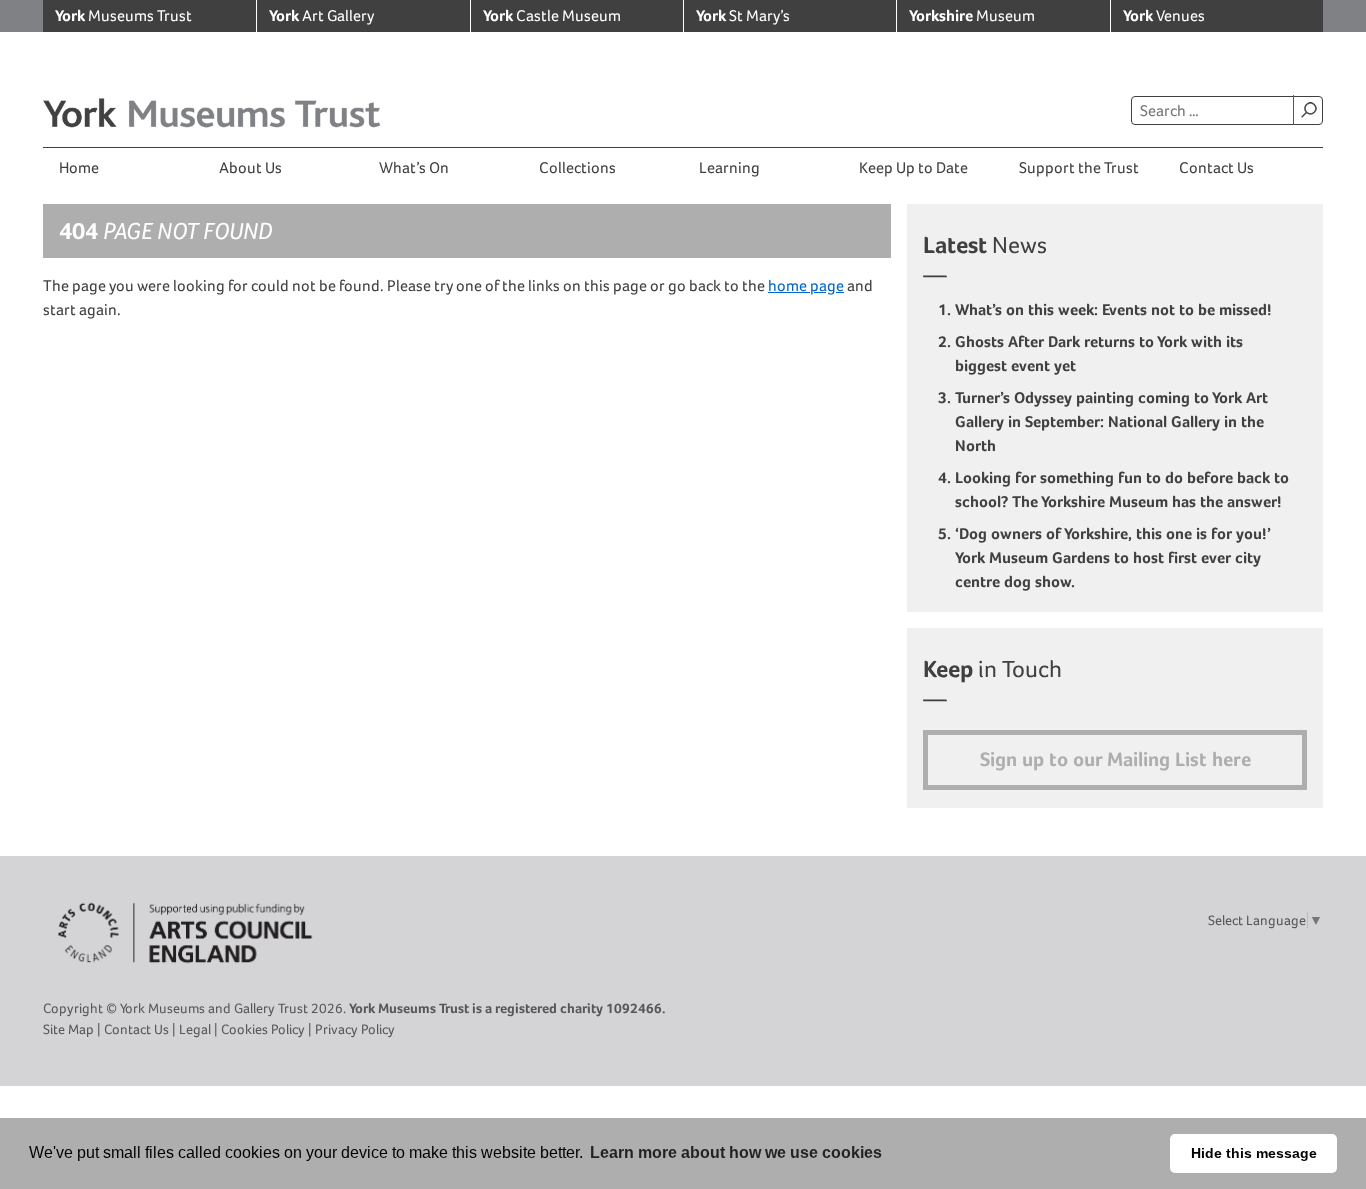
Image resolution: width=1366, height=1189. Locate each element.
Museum (972, 15)
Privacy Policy (355, 1029)
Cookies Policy (263, 1029)
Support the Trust (1079, 167)
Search (1308, 110)
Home (79, 167)
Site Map (68, 1029)
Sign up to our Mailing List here (1115, 759)
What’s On (414, 167)
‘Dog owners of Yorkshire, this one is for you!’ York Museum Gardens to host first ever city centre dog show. (1113, 557)
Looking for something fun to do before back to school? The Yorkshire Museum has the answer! (1122, 489)
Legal (195, 1029)
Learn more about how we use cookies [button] (736, 1152)
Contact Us (1216, 167)
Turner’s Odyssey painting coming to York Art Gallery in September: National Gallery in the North (1111, 421)
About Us (250, 167)
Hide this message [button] (1254, 1153)
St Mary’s (743, 15)
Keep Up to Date (913, 167)
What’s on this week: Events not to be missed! (1115, 309)
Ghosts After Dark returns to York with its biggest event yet (1099, 353)
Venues (1164, 15)
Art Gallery (321, 15)
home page (806, 285)
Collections (577, 167)
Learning (729, 167)
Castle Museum (552, 15)
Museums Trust (123, 15)
